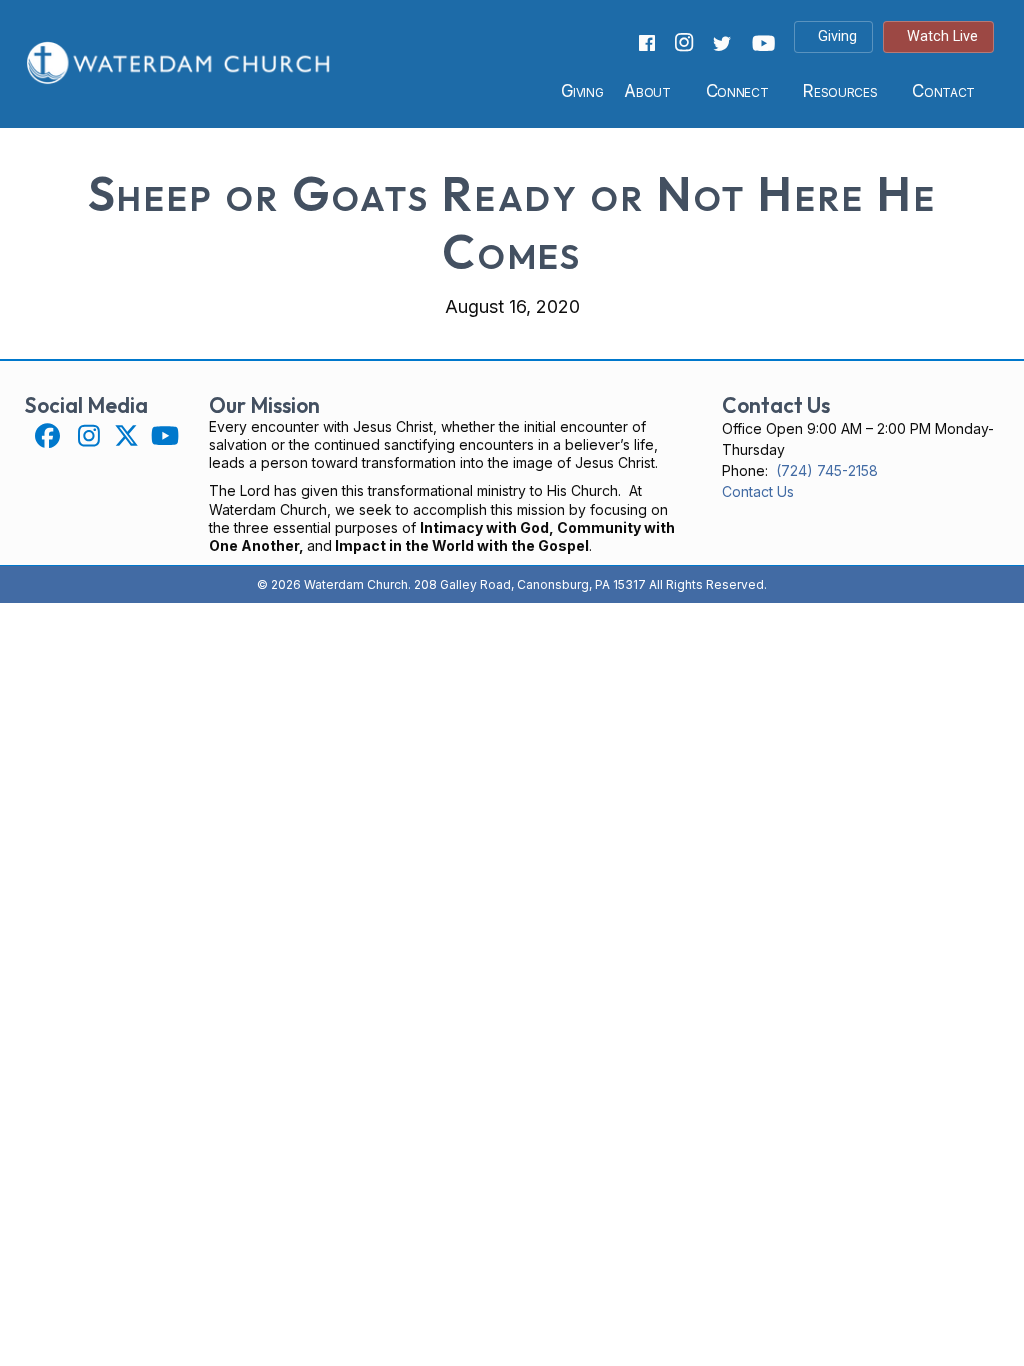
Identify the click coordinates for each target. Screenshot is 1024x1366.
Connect (737, 91)
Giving (582, 91)
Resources (840, 91)
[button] (47, 435)
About (647, 91)
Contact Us (758, 491)
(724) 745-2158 (827, 470)
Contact (943, 91)
